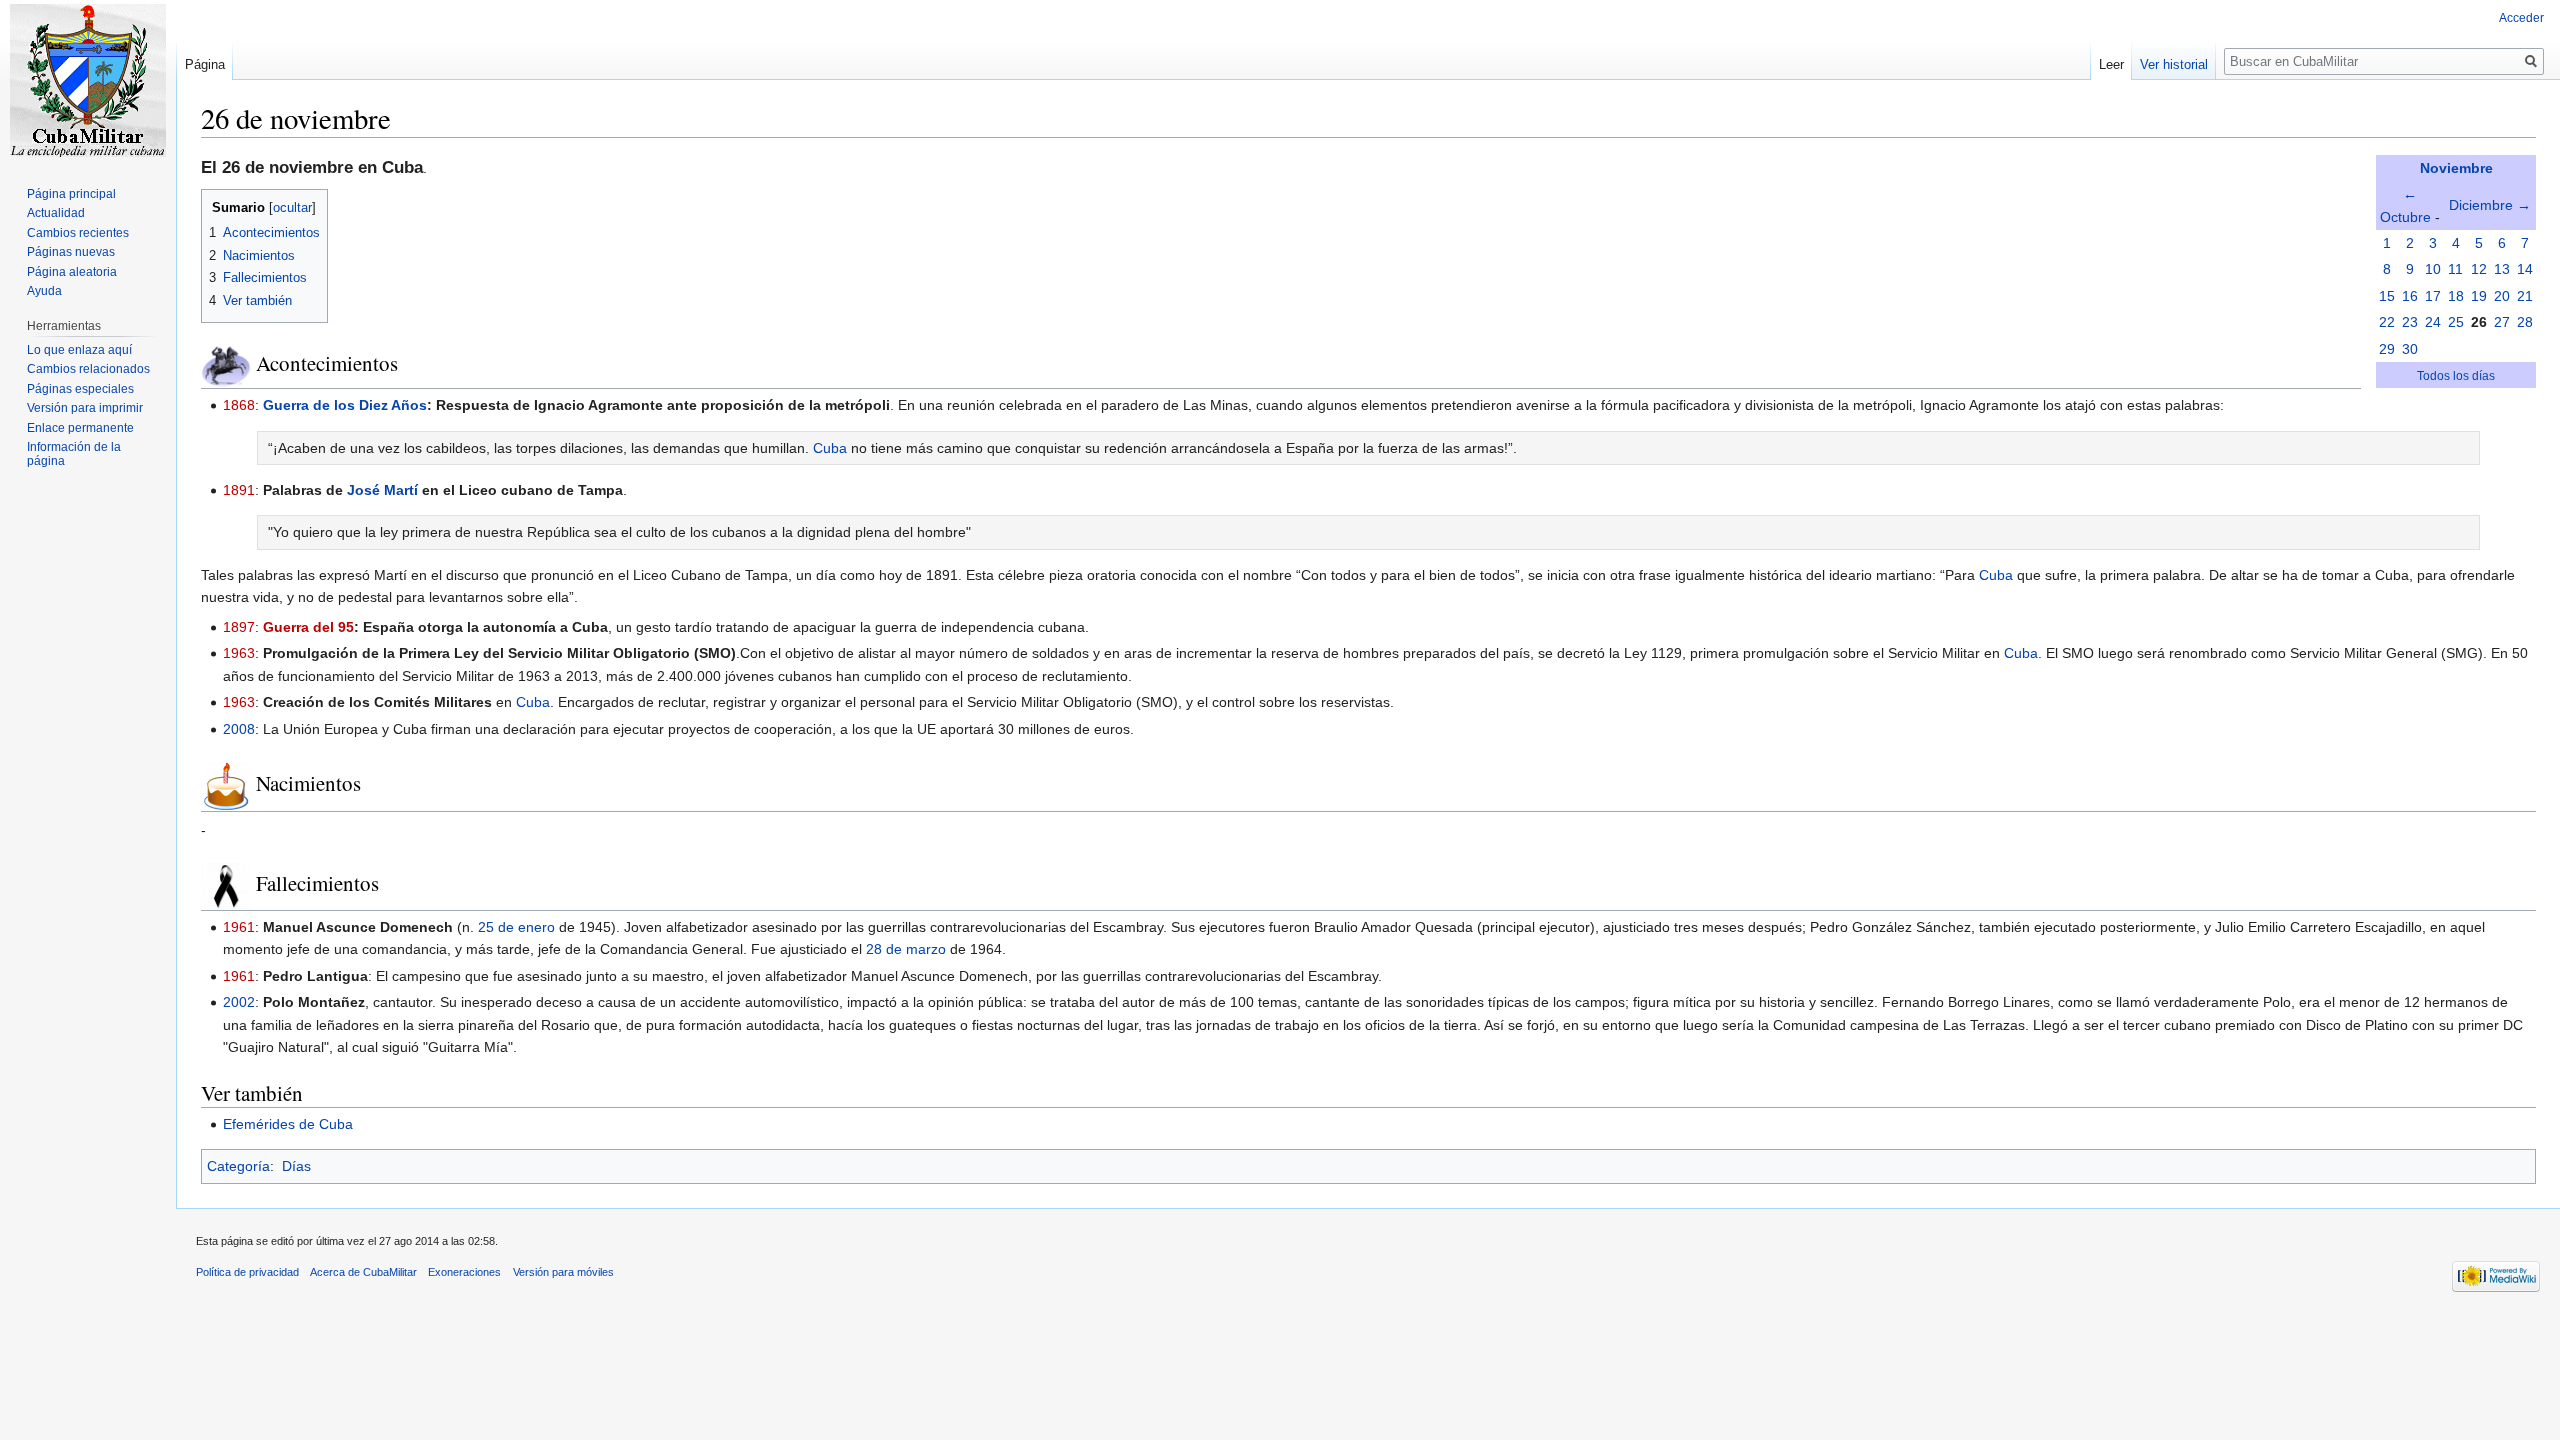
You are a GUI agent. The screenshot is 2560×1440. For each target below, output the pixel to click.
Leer (2111, 64)
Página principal (71, 194)
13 (2502, 269)
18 (2456, 296)
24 (2433, 322)
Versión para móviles (563, 1272)
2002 (239, 1002)
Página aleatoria (72, 272)
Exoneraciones (464, 1272)
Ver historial (2174, 64)
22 (2387, 322)
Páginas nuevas (71, 252)
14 (2525, 269)
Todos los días (2456, 375)
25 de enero (516, 927)
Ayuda (44, 291)
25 (2456, 322)
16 (2410, 296)
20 (2502, 296)
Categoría (238, 1166)
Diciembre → (2490, 205)
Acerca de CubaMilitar (363, 1272)
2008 (239, 729)
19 (2479, 296)
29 (2387, 349)
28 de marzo (906, 949)
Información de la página (74, 454)
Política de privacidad (247, 1272)
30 (2410, 349)
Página (205, 64)
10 (2433, 269)
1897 (239, 627)
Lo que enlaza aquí (79, 350)
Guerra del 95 (308, 627)
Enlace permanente (80, 428)
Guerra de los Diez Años (345, 405)
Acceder (2521, 18)
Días (296, 1166)
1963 (239, 653)
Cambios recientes (78, 233)
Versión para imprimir (85, 408)
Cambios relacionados (88, 369)
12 (2479, 269)
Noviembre (2456, 168)
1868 (239, 405)
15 (2387, 296)
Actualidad (56, 213)
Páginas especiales (80, 389)
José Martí (382, 490)
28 (2525, 322)
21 (2525, 296)
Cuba (830, 448)
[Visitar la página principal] (88, 80)
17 (2433, 296)
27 (2502, 322)
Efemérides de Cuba (288, 1124)
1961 (239, 927)
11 (2455, 269)
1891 (239, 490)
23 (2410, 322)
